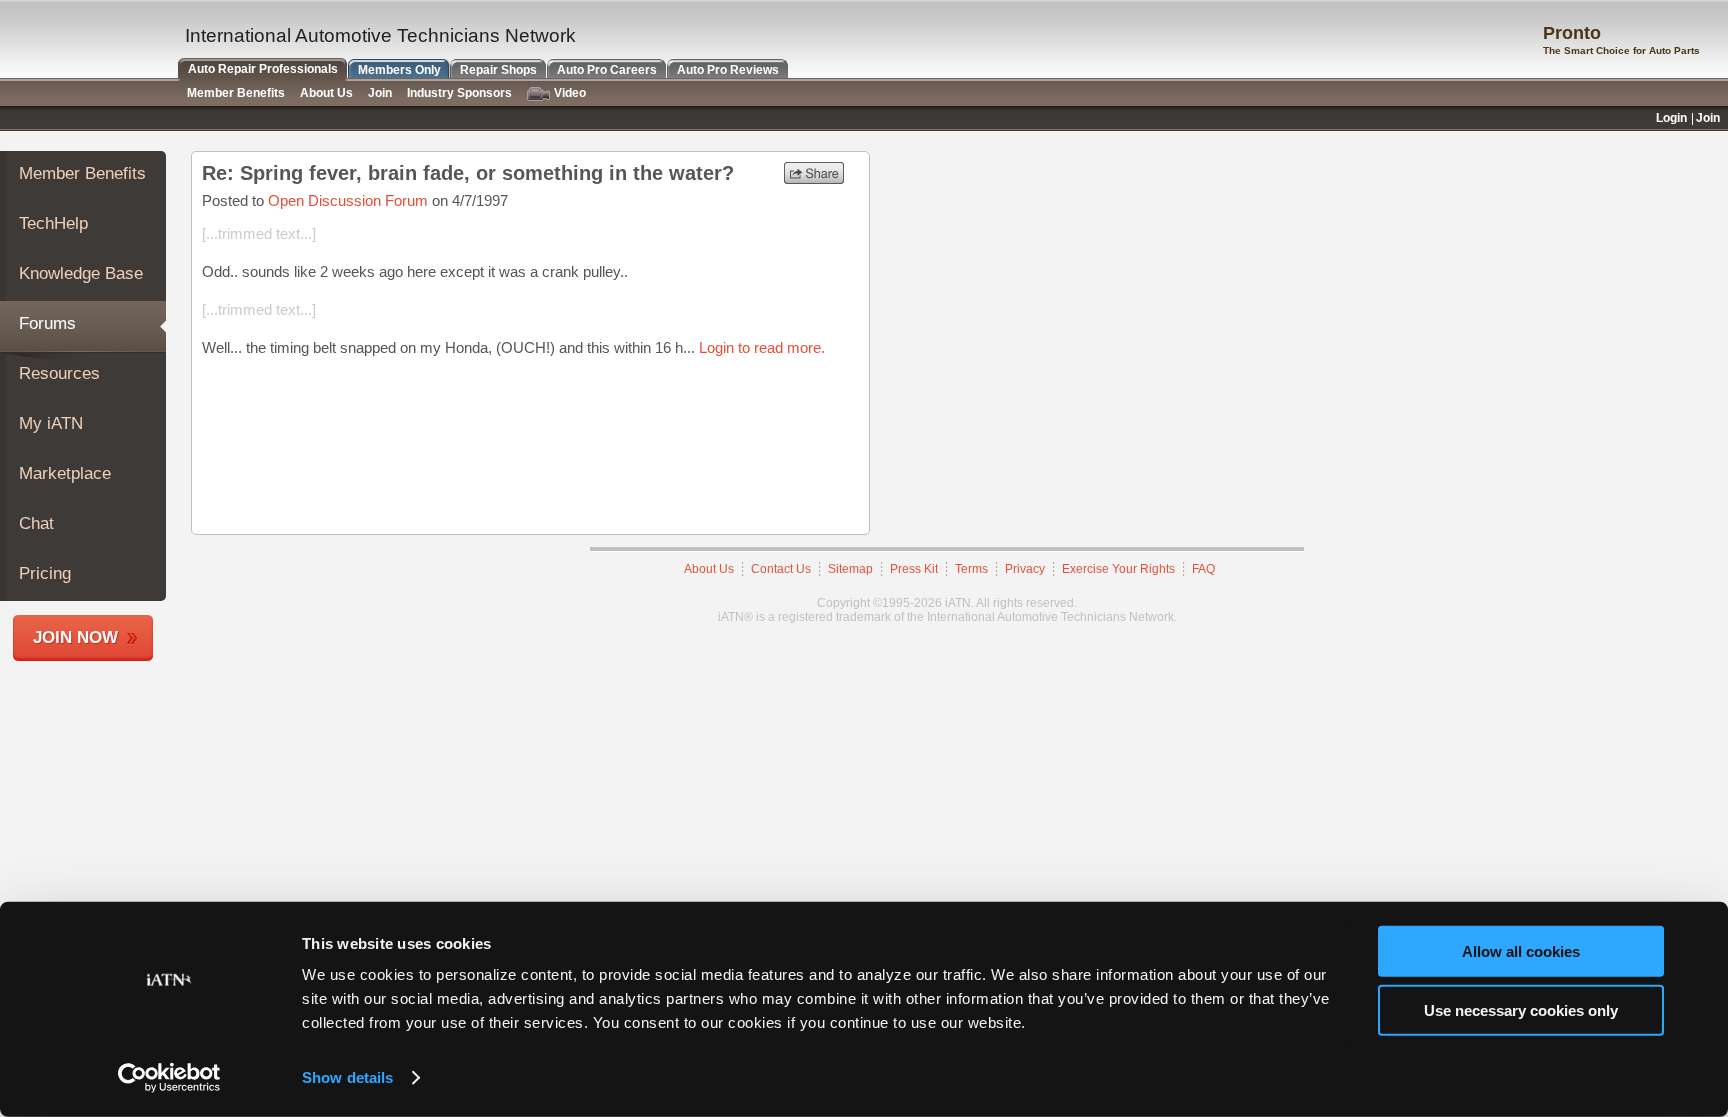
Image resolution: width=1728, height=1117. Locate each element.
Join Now (75, 637)
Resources (59, 373)
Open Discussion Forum (348, 200)
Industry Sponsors (459, 93)
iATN (87, 41)
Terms (971, 569)
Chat (36, 523)
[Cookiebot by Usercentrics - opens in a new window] (169, 1078)
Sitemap (850, 569)
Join (380, 93)
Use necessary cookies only (1521, 1009)
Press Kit (914, 569)
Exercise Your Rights (1118, 569)
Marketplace (65, 473)
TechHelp (53, 223)
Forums (47, 323)
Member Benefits (82, 173)
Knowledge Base (81, 273)
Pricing (45, 573)
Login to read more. (762, 347)
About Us (709, 569)
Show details (347, 1077)
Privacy (1025, 569)
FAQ (1203, 569)
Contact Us (781, 569)
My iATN (51, 423)
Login (1671, 118)
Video (570, 93)
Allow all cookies (1521, 951)
